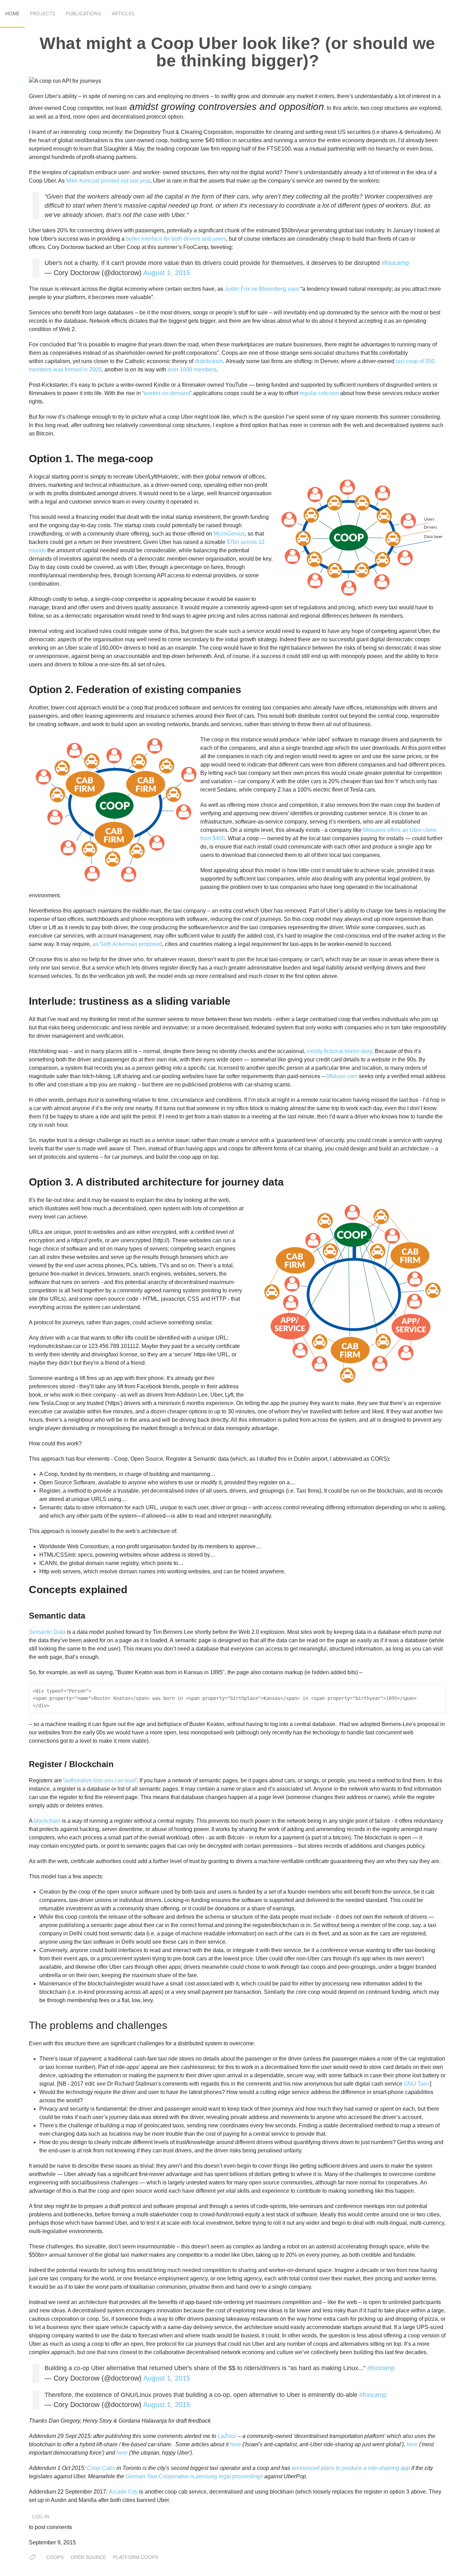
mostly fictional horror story (339, 1051)
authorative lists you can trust (100, 1780)
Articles (123, 13)
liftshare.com (342, 1076)
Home (12, 13)
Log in (41, 2517)
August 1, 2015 (167, 273)
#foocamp (395, 263)
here (235, 2444)
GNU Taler (417, 2084)
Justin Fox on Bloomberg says (262, 289)
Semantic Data (47, 1632)
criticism (329, 393)
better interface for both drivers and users (176, 239)
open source (88, 2557)
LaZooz (227, 2436)
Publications (83, 13)
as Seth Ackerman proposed (127, 944)
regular (308, 393)
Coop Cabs (101, 2468)
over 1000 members (192, 370)
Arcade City (123, 2492)
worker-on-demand (167, 393)
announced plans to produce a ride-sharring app (351, 2468)
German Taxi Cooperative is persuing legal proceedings (194, 2476)
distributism (209, 361)
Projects (43, 13)
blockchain (47, 1821)
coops (55, 2557)
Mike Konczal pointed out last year (108, 181)
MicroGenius (229, 534)
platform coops (136, 2557)
